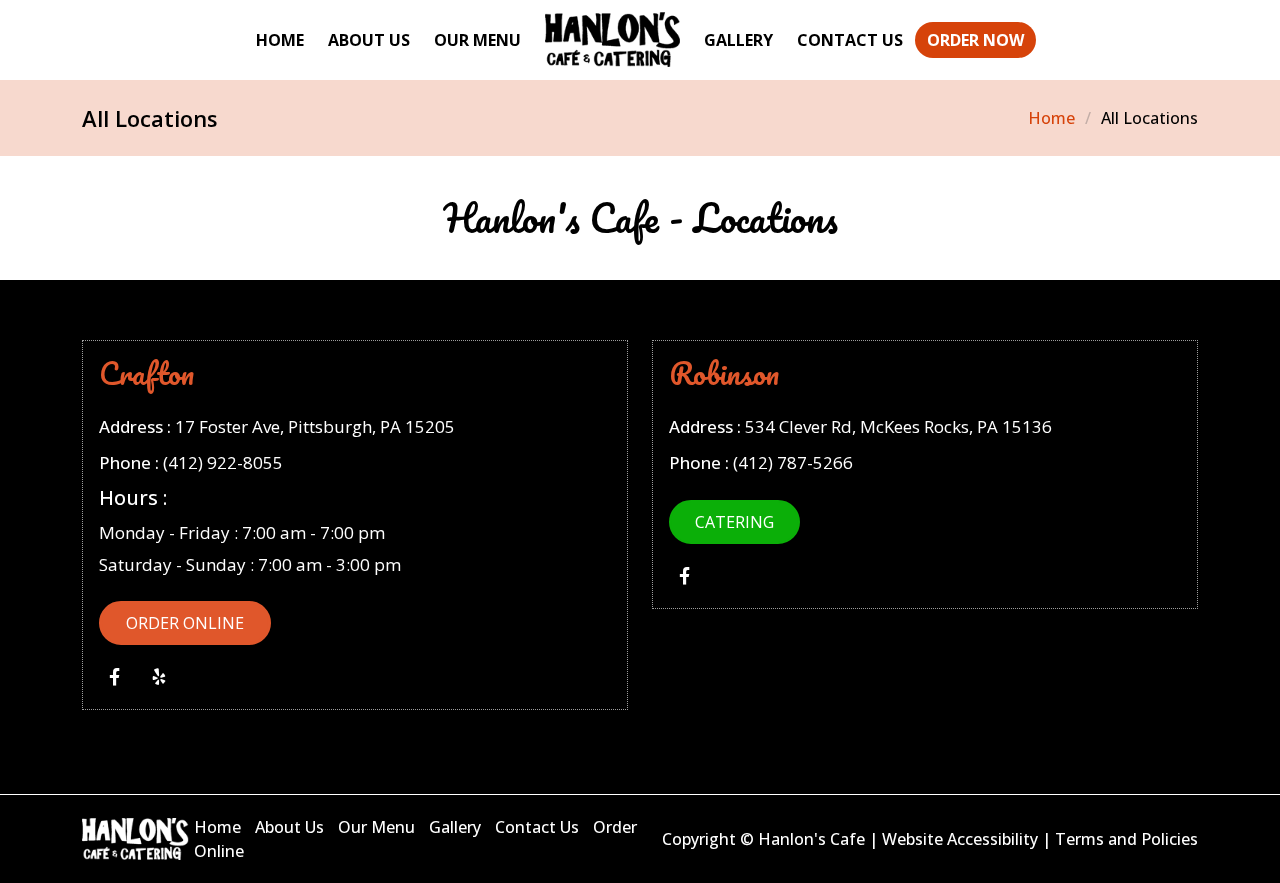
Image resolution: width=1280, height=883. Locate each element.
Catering (734, 522)
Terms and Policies (1126, 839)
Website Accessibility (960, 839)
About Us (369, 40)
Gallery (738, 40)
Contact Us (850, 40)
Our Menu (477, 40)
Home (280, 40)
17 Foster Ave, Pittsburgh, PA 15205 (315, 426)
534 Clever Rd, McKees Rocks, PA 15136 (898, 426)
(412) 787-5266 (793, 462)
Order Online (185, 623)
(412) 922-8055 (223, 462)
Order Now (975, 40)
